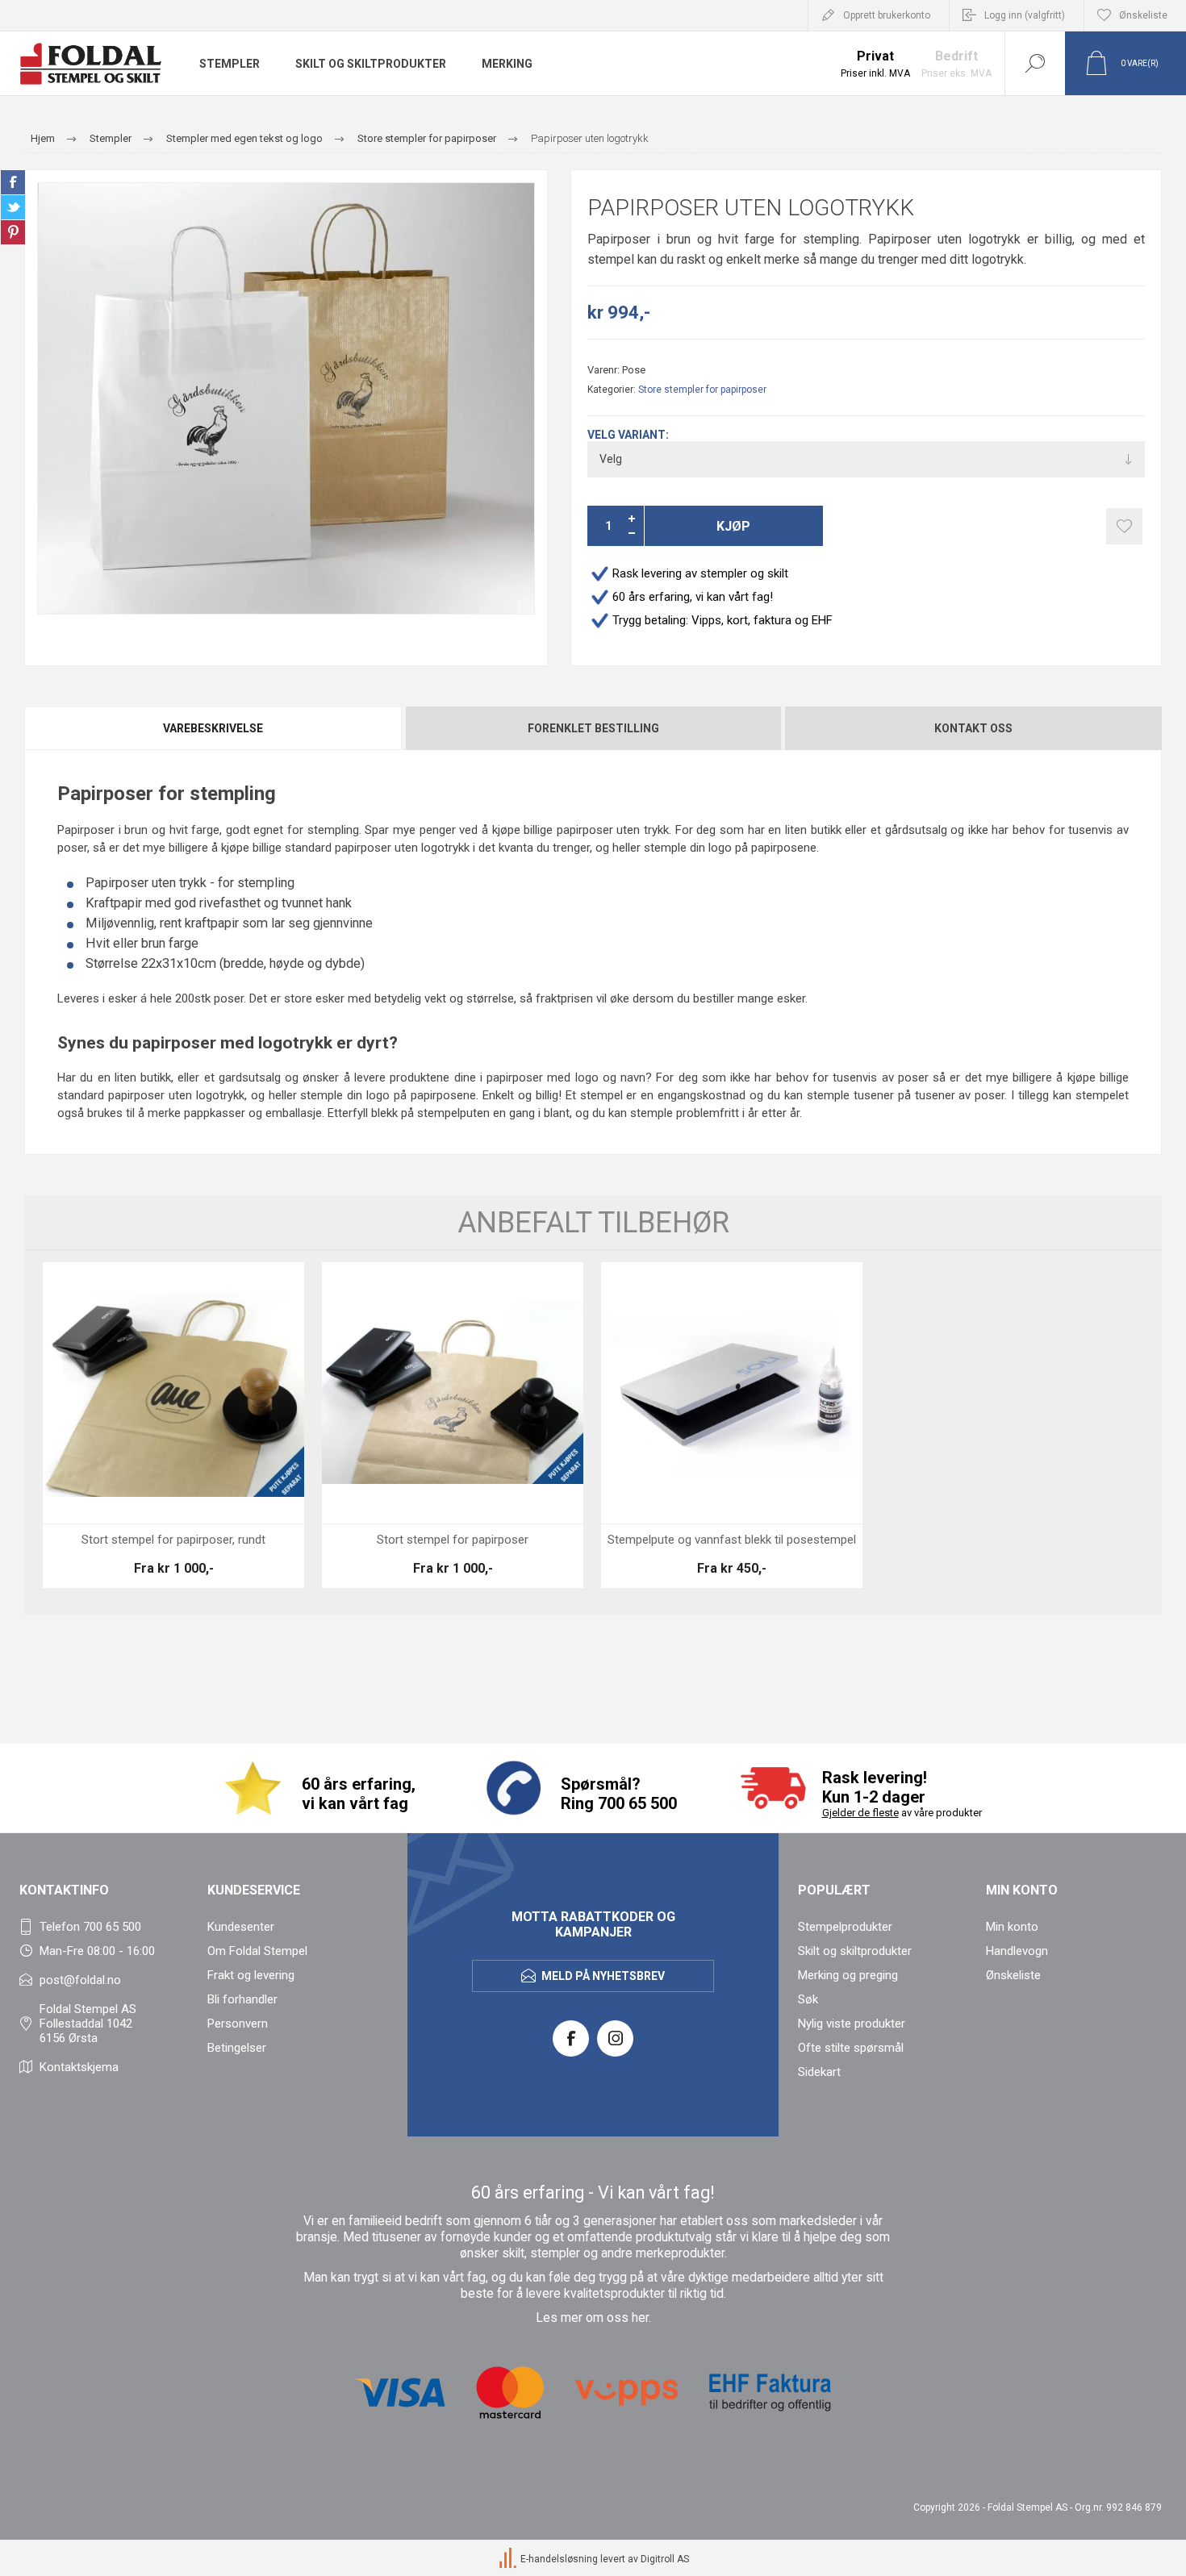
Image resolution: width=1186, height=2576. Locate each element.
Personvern (238, 2024)
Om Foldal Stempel (257, 1951)
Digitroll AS (665, 2559)
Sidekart (819, 2072)
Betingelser (237, 2048)
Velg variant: (628, 435)
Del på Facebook (13, 182)
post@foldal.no (80, 1980)
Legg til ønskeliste (1124, 526)
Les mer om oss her (592, 2318)
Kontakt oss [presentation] (973, 728)
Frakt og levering (251, 1975)
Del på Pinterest (13, 232)
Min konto (1012, 1927)
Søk (808, 1999)
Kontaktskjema (79, 2067)
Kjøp (733, 526)
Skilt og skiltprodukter (855, 1951)
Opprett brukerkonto (887, 15)
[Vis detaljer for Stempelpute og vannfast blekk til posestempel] (732, 1425)
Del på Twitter (13, 207)
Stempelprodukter (845, 1927)
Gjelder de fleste (860, 1813)
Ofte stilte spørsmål (851, 2048)
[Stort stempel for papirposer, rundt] (173, 1425)
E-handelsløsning (559, 2559)
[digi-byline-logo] (509, 2559)
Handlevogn (1017, 1951)
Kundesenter (241, 1927)
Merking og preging (848, 1975)
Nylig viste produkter (852, 2024)
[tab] (214, 728)
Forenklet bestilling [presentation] (593, 728)
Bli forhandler (242, 1999)
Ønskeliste (1013, 1975)
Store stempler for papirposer (702, 390)
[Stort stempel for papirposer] (453, 1425)
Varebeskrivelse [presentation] (213, 728)
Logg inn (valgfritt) (1025, 15)
